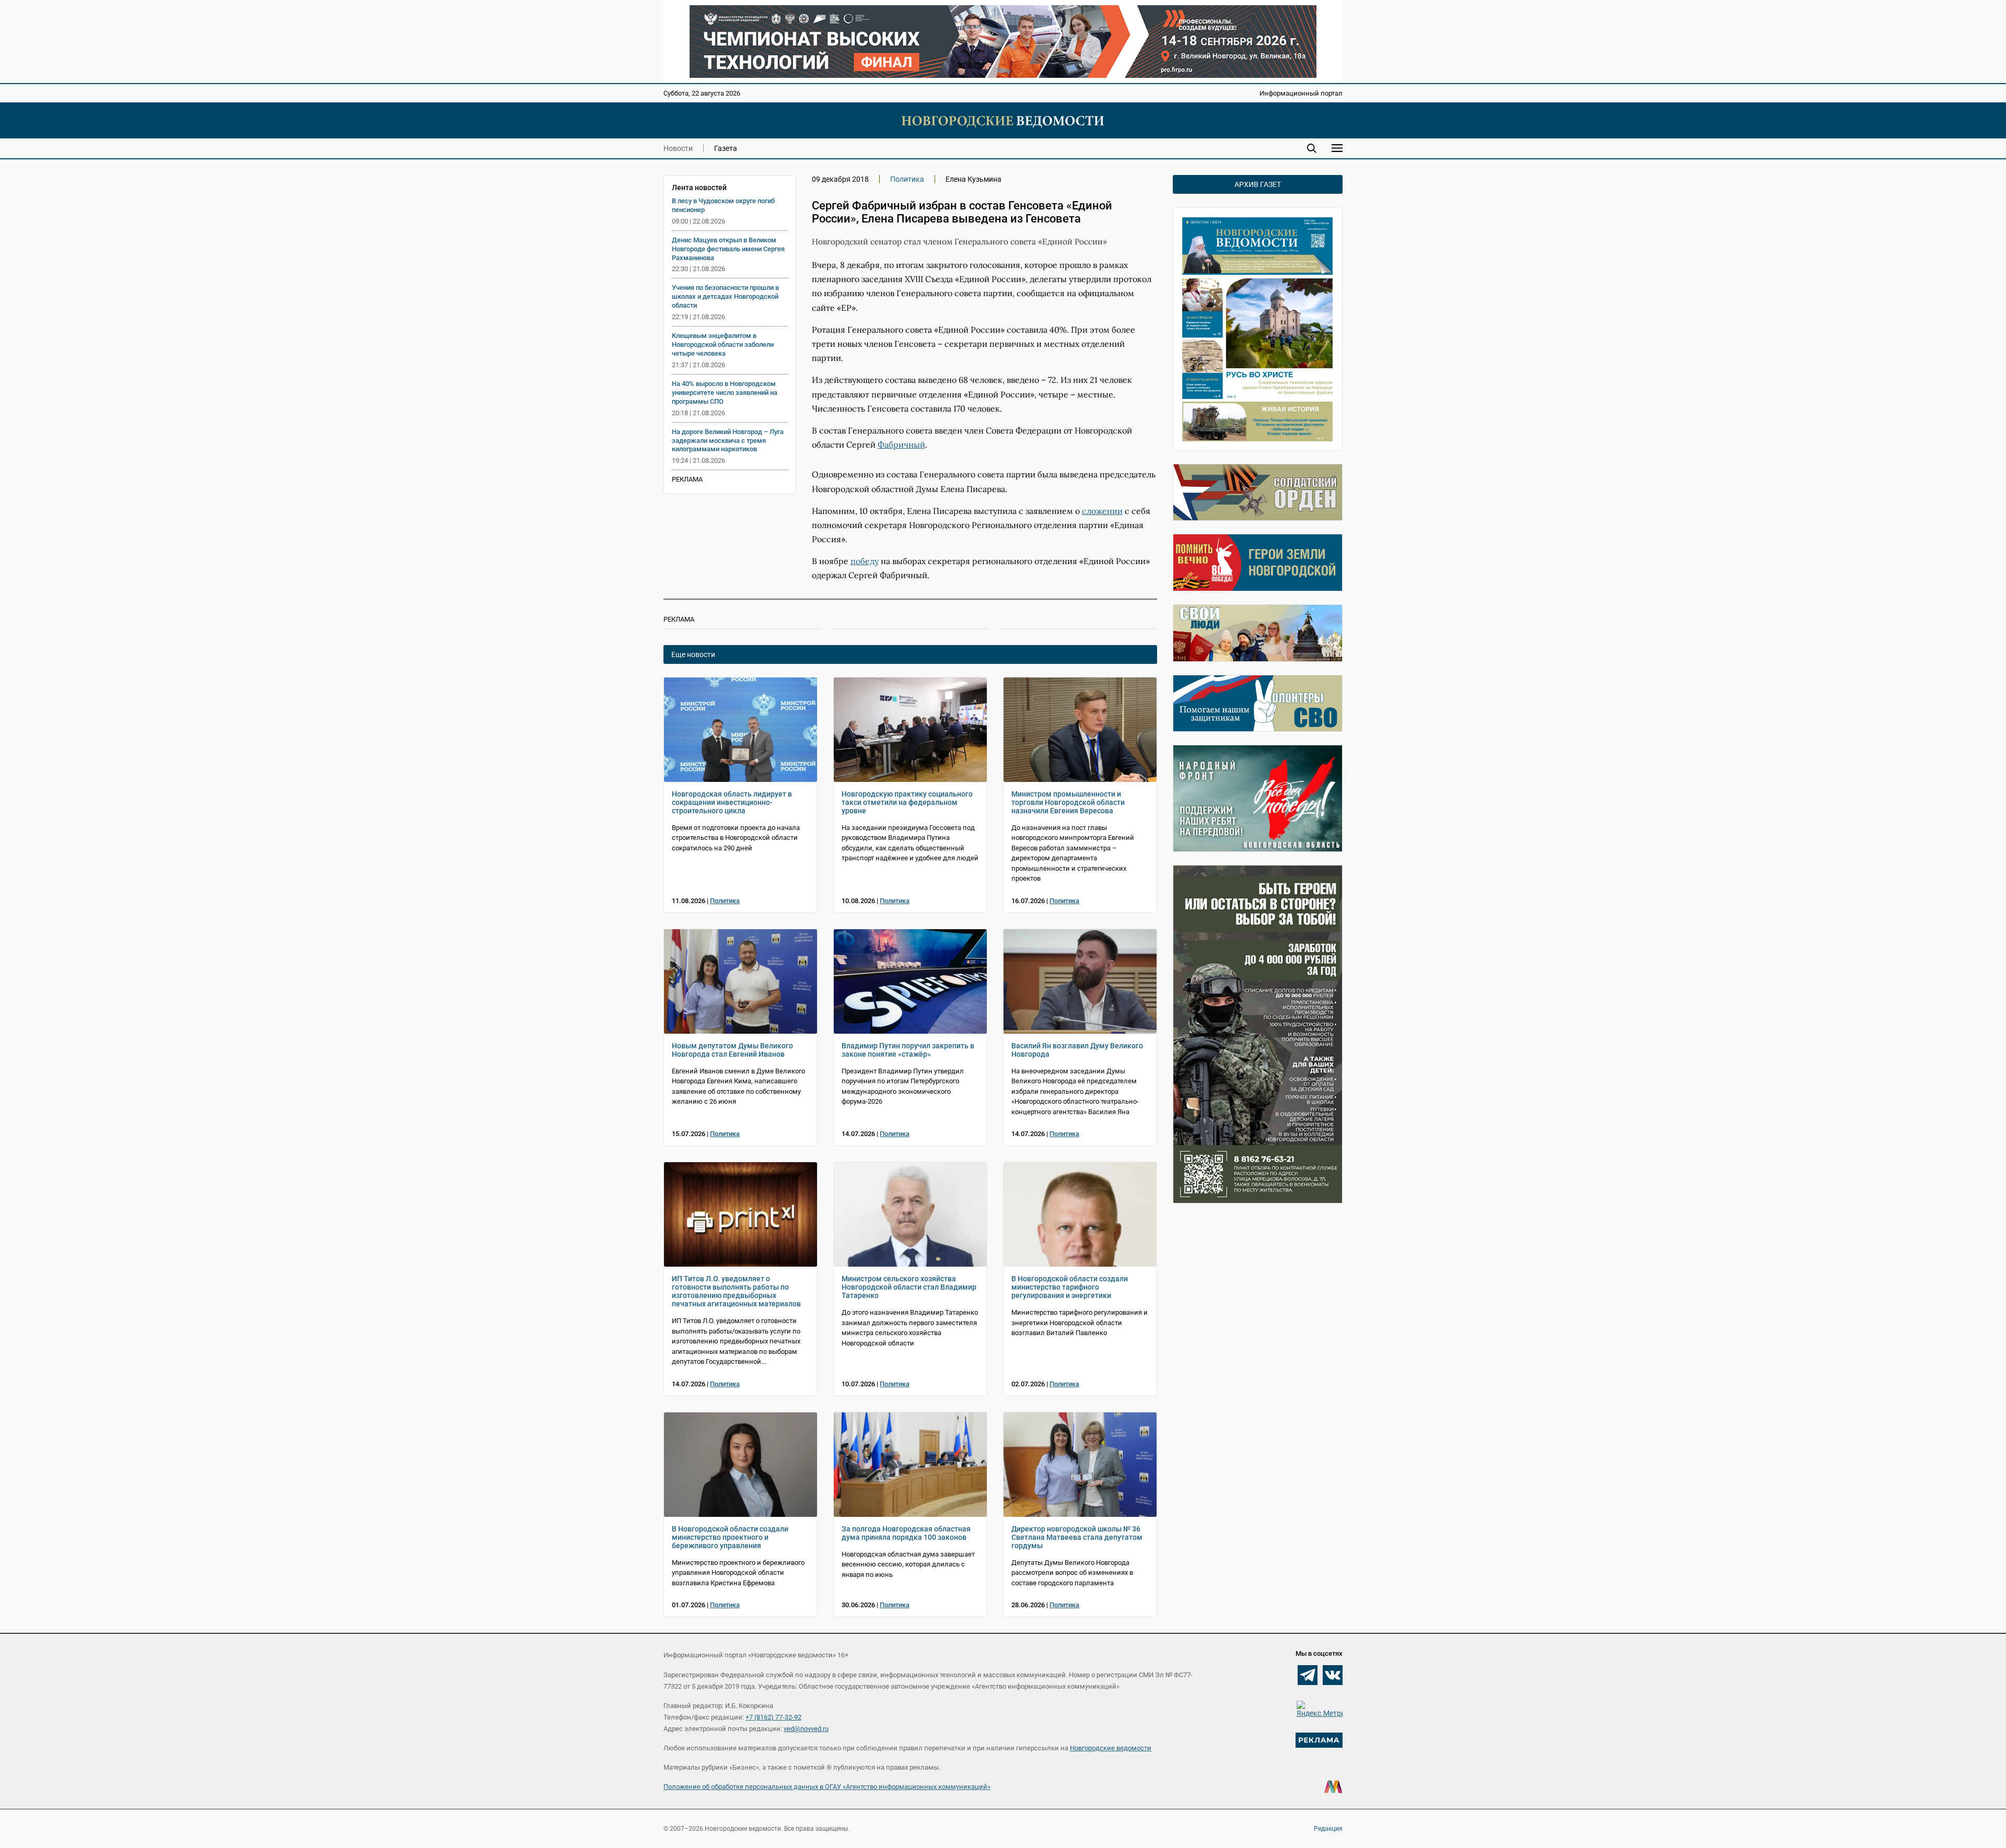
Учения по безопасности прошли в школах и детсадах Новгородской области (725, 296)
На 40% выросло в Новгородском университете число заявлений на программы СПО (725, 393)
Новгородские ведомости (1111, 1748)
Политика (907, 179)
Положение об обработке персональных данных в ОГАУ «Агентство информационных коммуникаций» (827, 1787)
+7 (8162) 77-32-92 (773, 1717)
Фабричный (901, 445)
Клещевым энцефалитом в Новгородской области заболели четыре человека (723, 344)
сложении (1102, 511)
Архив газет (1258, 184)
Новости (678, 148)
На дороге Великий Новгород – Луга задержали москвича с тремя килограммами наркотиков (728, 441)
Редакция (1328, 1829)
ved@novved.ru (806, 1729)
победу (865, 561)
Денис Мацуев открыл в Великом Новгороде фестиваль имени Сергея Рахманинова (728, 249)
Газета (726, 148)
